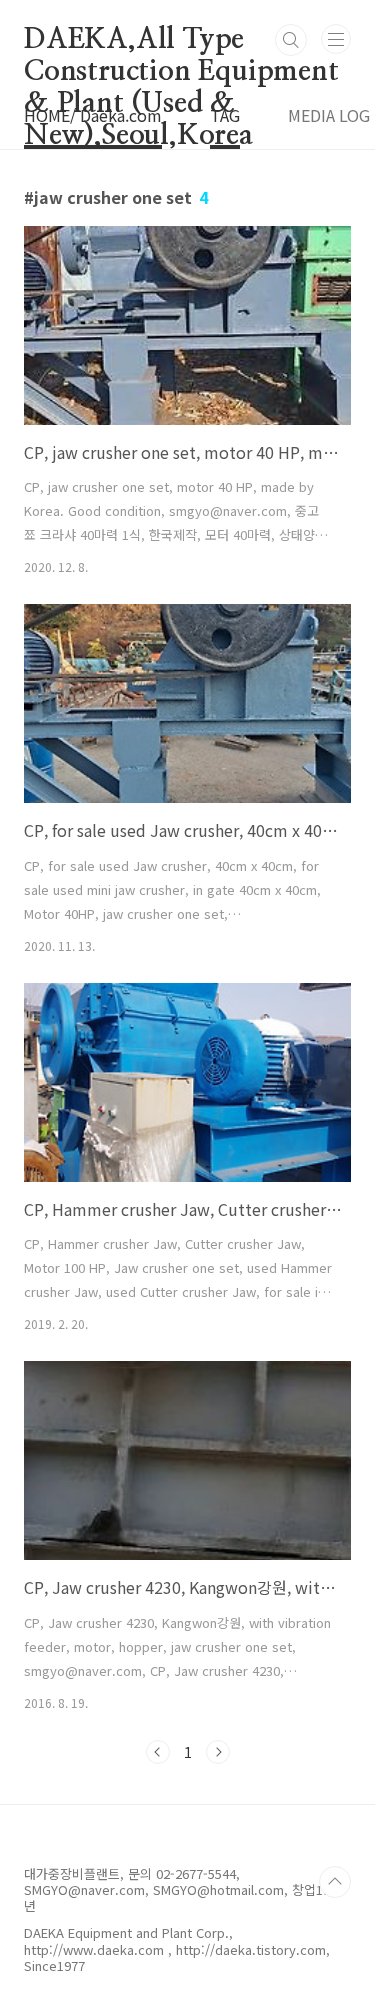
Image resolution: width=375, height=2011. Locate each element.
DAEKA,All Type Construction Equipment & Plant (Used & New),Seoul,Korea (181, 41)
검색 (291, 40)
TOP (335, 1882)
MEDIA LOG (329, 115)
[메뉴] (336, 39)
